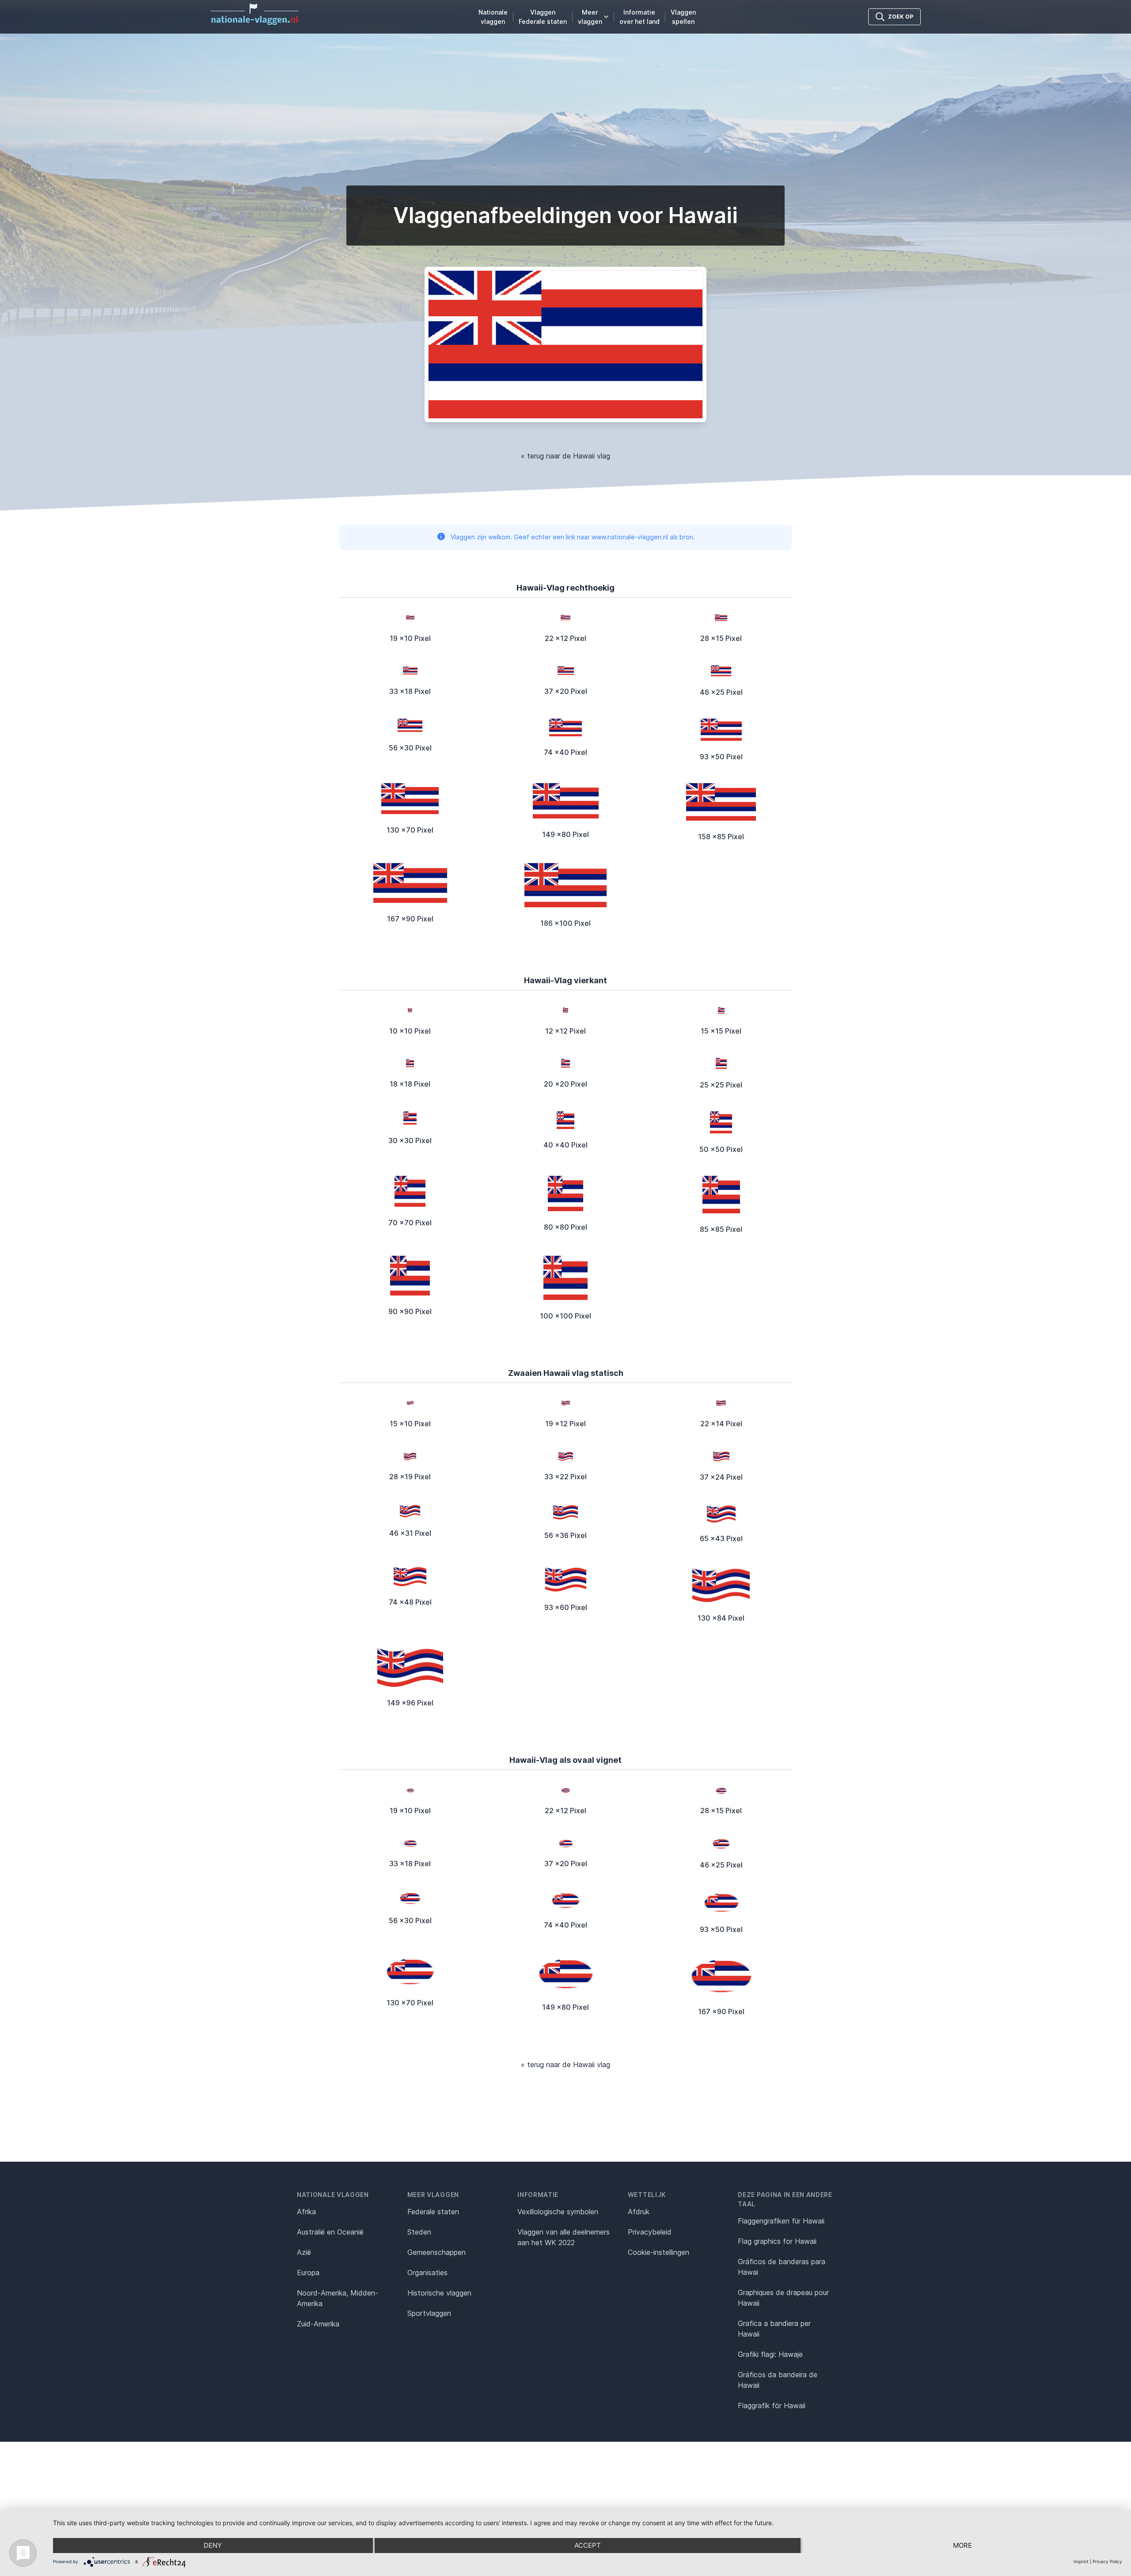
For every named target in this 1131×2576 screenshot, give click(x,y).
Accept (588, 2545)
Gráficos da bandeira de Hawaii (778, 2380)
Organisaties (427, 2273)
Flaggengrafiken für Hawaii (781, 2221)
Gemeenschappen (436, 2252)
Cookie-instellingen (658, 2252)
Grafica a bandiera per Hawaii (774, 2329)
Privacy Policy (1107, 2561)
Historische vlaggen (439, 2293)
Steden (419, 2232)
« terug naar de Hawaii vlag (565, 456)
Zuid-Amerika (318, 2324)
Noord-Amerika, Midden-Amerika (338, 2298)
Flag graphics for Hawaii (777, 2241)
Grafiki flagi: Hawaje (770, 2354)
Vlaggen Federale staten (543, 17)
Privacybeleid (650, 2232)
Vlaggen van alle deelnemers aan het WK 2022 (564, 2237)
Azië (304, 2252)
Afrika (306, 2212)
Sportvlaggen (429, 2313)
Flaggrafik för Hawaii (772, 2406)
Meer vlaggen (590, 17)
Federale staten (433, 2212)
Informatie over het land (640, 17)
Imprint (1081, 2561)
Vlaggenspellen (683, 17)
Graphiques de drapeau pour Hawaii (783, 2298)
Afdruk (639, 2212)
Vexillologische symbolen (558, 2212)
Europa (308, 2273)
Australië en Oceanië (330, 2232)
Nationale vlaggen (493, 17)
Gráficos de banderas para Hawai (782, 2267)
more (962, 2545)
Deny (213, 2545)
